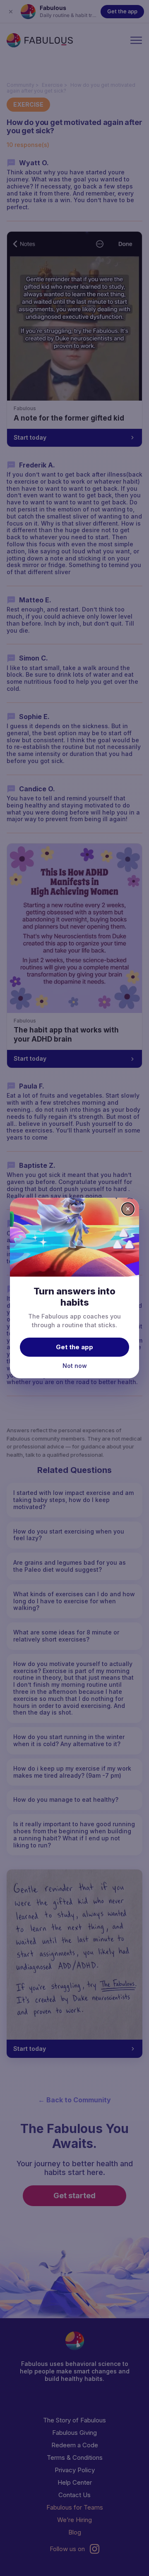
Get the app (74, 1347)
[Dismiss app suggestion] (128, 1209)
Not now (75, 1366)
